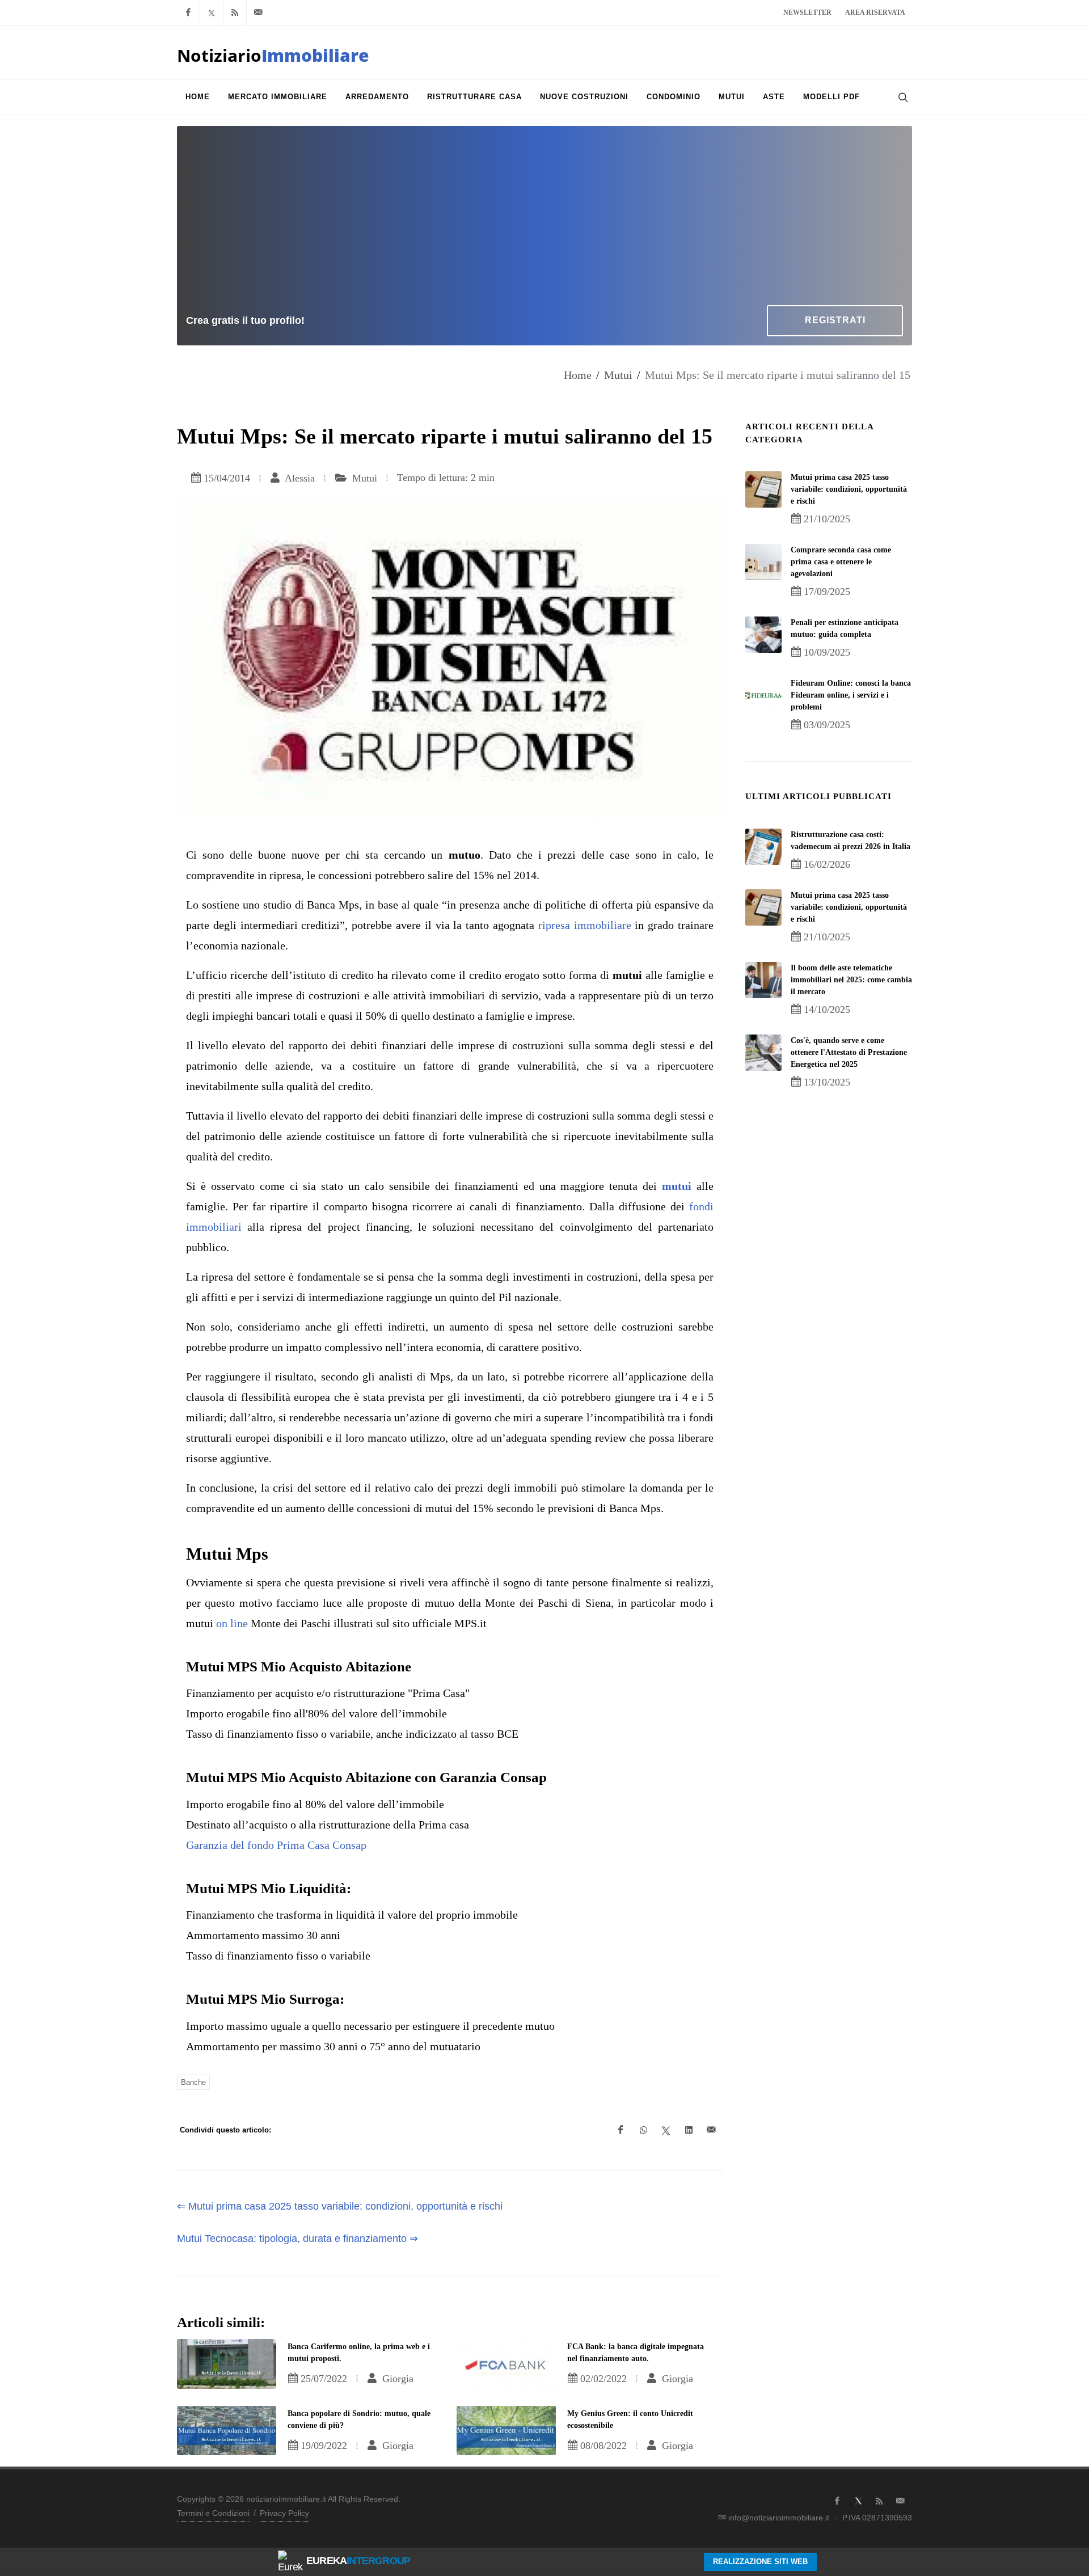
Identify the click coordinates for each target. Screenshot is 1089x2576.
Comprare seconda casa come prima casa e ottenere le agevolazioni (841, 562)
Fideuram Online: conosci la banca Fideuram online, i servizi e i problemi (851, 695)
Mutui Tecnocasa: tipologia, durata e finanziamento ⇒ (297, 2239)
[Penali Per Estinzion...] (763, 635)
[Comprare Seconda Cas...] (763, 562)
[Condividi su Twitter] (666, 2130)
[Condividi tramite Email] (711, 2130)
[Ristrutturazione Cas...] (763, 847)
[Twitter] (212, 12)
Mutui (618, 375)
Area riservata (875, 12)
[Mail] (258, 12)
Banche (193, 2082)
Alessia (299, 478)
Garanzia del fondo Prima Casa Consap (276, 1845)
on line (232, 1623)
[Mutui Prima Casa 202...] (763, 489)
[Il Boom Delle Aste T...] (763, 980)
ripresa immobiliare (585, 925)
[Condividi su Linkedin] (689, 2130)
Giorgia (396, 2379)
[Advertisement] (544, 220)
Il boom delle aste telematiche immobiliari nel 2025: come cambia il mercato (851, 980)
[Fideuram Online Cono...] (763, 695)
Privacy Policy (284, 2513)
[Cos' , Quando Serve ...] (763, 1053)
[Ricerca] (902, 97)
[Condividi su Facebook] (621, 2130)
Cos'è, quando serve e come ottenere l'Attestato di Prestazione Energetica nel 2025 (849, 1052)
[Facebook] (188, 12)
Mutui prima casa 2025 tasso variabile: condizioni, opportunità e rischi (849, 489)
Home (578, 375)
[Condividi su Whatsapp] (643, 2130)
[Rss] (235, 12)
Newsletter (807, 12)
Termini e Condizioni (213, 2513)
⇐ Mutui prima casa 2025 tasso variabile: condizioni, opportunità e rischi (340, 2206)
